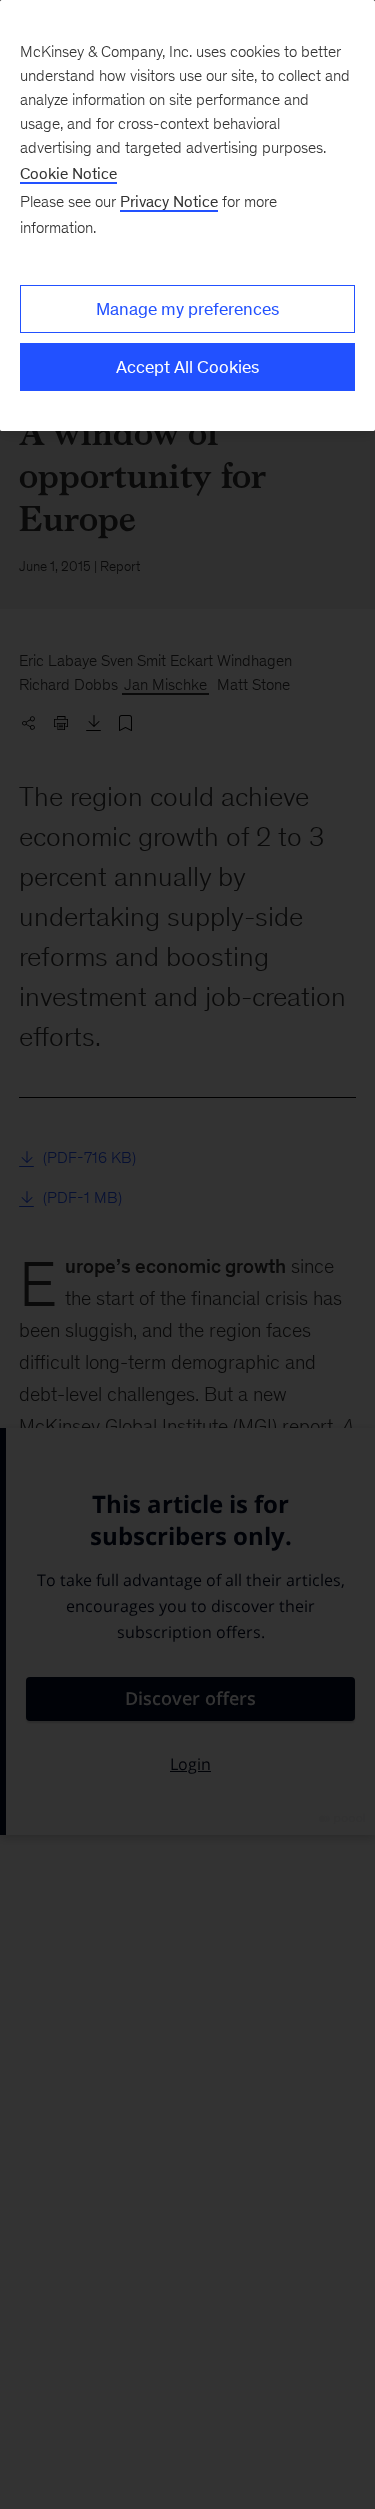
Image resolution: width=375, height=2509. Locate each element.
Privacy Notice (169, 201)
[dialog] (187, 215)
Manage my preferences (187, 309)
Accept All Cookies (187, 367)
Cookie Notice (68, 173)
